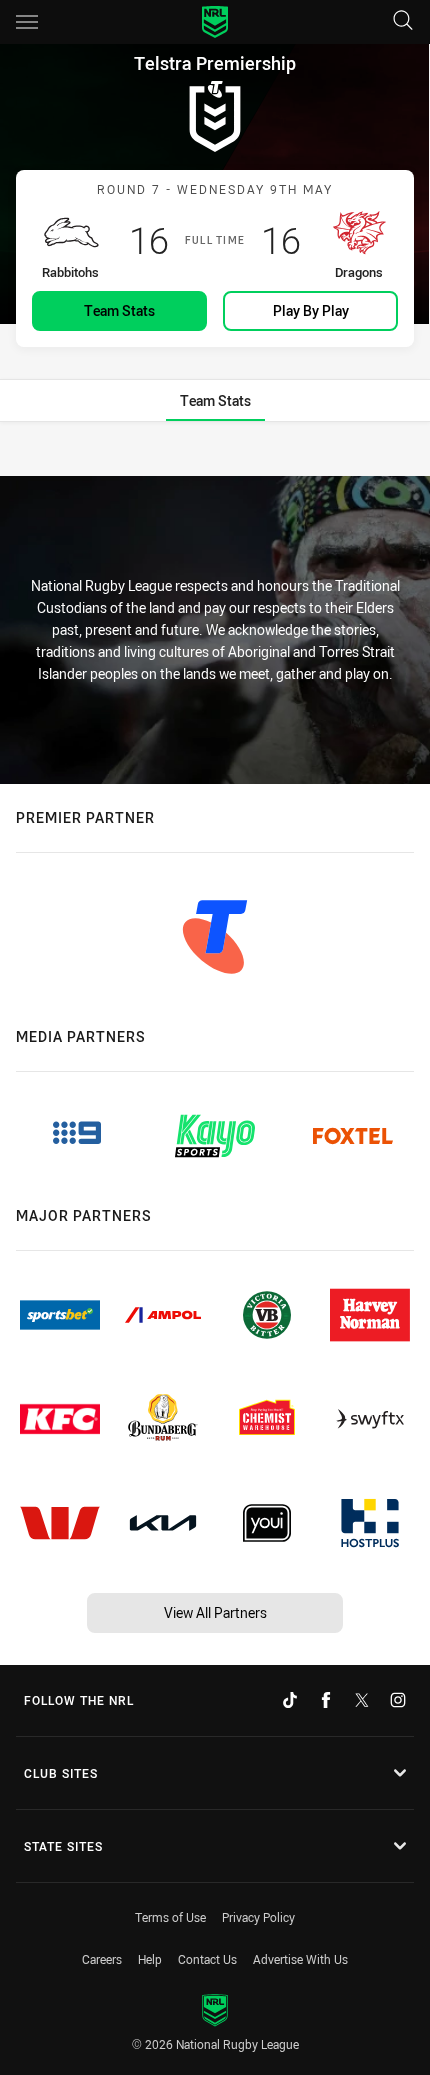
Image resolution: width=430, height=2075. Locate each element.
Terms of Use (170, 1917)
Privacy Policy (258, 1917)
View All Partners (215, 1612)
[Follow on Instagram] (398, 1700)
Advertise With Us (300, 1959)
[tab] (215, 400)
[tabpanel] (215, 450)
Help (150, 1959)
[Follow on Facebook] (326, 1700)
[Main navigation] (27, 22)
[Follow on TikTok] (290, 1700)
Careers (102, 1959)
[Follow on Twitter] (362, 1700)
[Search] (403, 21)
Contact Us (207, 1959)
